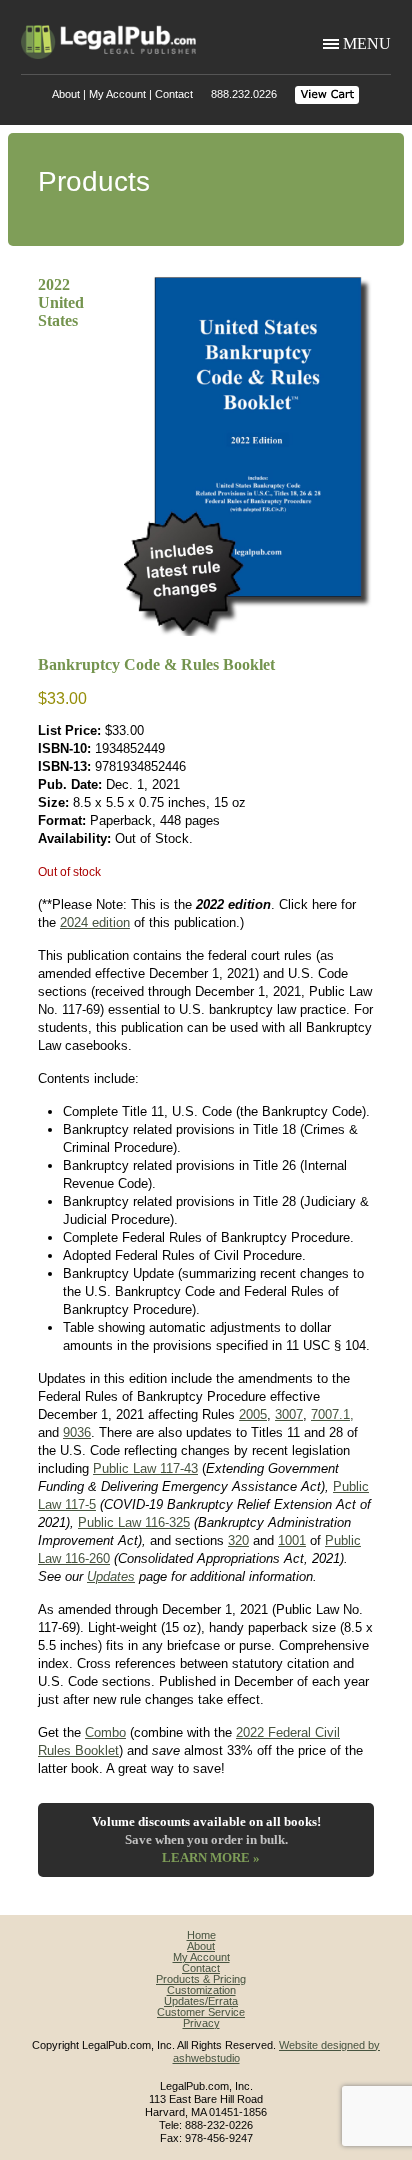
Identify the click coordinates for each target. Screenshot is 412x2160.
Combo (105, 1732)
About (66, 94)
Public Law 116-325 (134, 1522)
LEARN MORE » (211, 1857)
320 (238, 1540)
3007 (289, 1414)
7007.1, (332, 1414)
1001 (292, 1540)
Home (201, 1935)
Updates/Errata (201, 2001)
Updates (111, 1576)
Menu (367, 43)
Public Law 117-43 (145, 1468)
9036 (77, 1432)
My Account (117, 94)
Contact (174, 94)
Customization (201, 1990)
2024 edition (95, 922)
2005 (253, 1414)
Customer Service (201, 2012)
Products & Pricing (201, 1979)
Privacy (201, 2023)
